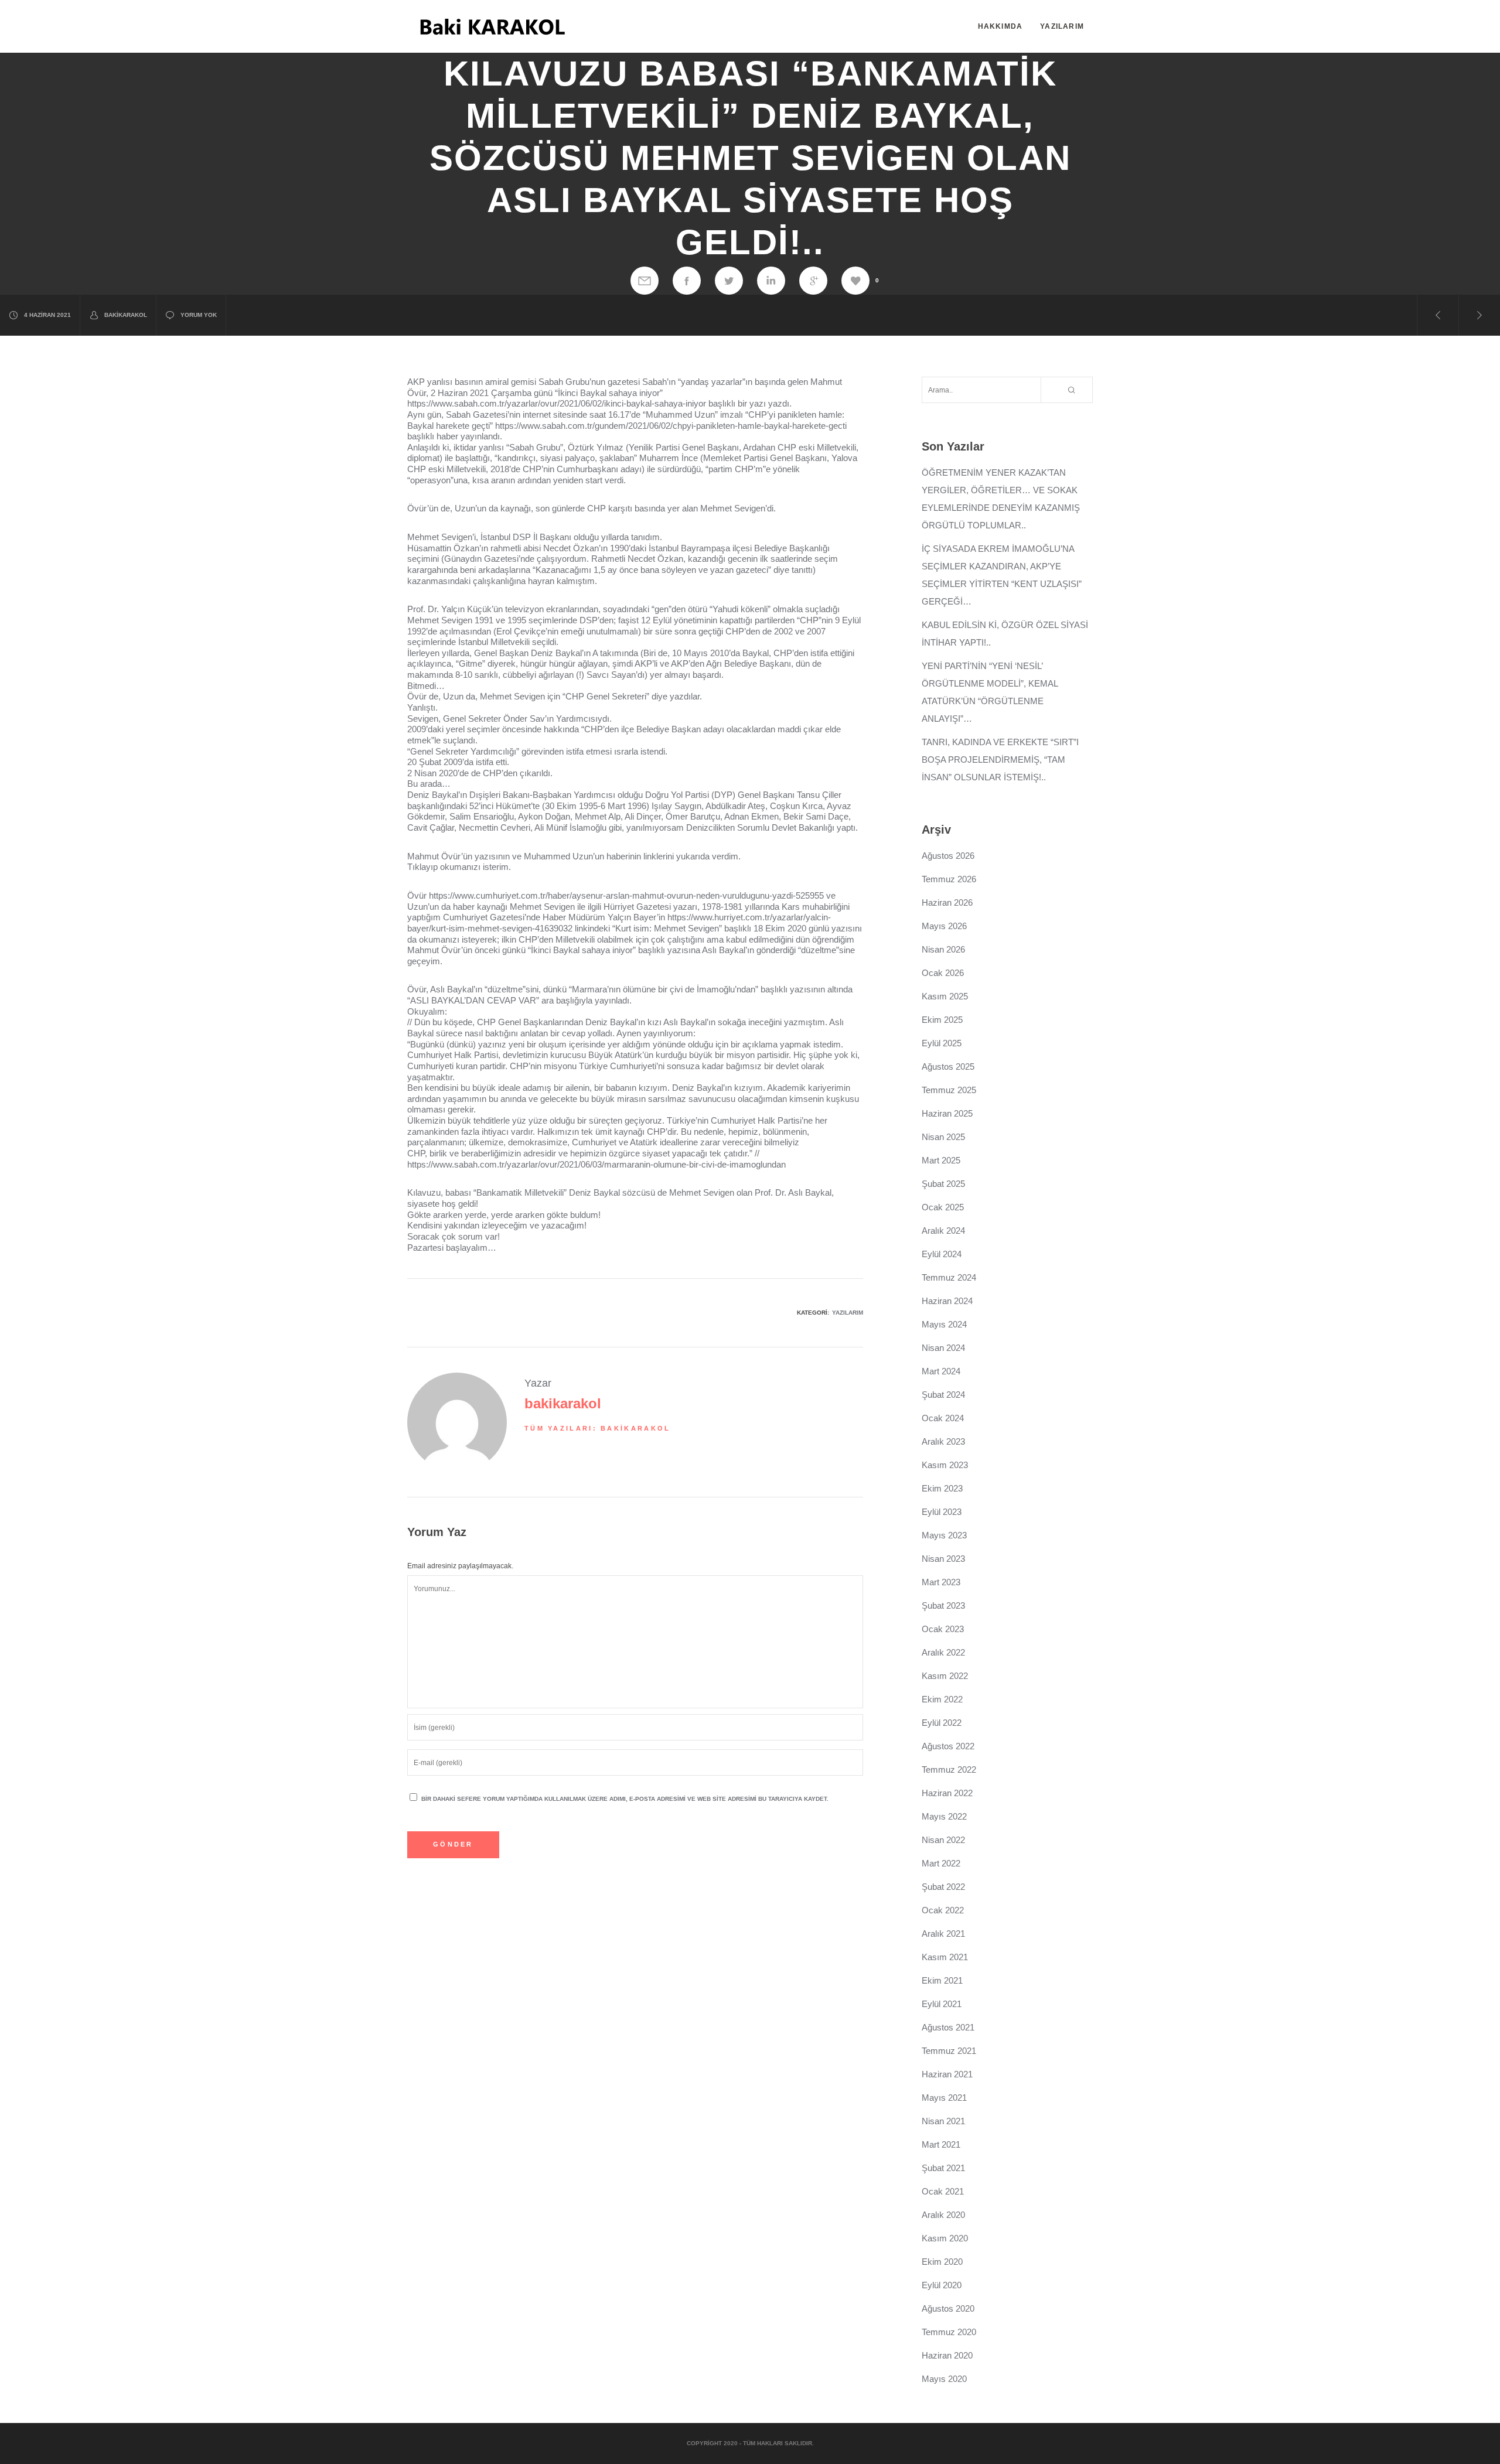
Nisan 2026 (943, 949)
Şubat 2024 (943, 1395)
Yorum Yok (199, 315)
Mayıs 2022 (944, 1816)
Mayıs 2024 (944, 1324)
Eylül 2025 (942, 1043)
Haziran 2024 (947, 1301)
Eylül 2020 (942, 2285)
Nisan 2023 (943, 1559)
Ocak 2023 (943, 1629)
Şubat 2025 (943, 1184)
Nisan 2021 (943, 2121)
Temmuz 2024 (949, 1277)
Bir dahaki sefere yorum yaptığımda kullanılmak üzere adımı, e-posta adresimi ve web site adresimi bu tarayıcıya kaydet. (625, 1799)
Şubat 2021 (943, 2168)
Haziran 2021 (947, 2074)
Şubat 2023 (943, 1605)
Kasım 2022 (945, 1676)
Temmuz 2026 (949, 879)
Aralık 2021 (943, 1934)
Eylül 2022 (942, 1723)
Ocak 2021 (943, 2191)
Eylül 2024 (942, 1254)
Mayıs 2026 (944, 926)
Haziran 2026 (947, 902)
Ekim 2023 (942, 1488)
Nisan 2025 (943, 1137)
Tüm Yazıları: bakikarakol (598, 1428)
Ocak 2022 (943, 1910)
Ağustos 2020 (948, 2308)
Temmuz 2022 (949, 1769)
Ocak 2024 (943, 1418)
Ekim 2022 (942, 1699)
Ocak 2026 (943, 973)
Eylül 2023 (942, 1512)
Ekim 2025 (942, 1020)
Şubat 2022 (943, 1887)
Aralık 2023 (943, 1441)
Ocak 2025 (943, 1207)
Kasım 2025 (945, 996)
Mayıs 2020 (944, 2379)
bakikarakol (126, 315)
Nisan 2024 (943, 1348)
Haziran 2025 (947, 1113)
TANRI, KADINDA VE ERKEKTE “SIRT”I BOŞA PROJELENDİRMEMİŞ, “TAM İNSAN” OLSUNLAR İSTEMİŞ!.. (1000, 760)
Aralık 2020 (943, 2215)
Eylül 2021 (942, 2004)
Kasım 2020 (945, 2238)
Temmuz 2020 (949, 2332)
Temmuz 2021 (949, 2051)
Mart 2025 (941, 1160)
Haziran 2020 (947, 2355)
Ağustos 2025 (948, 1067)
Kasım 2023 (945, 1465)
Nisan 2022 (943, 1840)
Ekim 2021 (942, 1980)
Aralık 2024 (943, 1231)
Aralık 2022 (943, 1652)
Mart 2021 (941, 2144)
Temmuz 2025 (949, 1090)
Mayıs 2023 (944, 1535)
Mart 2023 (941, 1582)
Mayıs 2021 (944, 2098)
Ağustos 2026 (948, 856)
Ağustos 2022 (948, 1746)
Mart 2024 (941, 1371)
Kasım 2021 (945, 1957)
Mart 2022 (941, 1863)
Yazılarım (848, 1313)
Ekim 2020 (942, 2262)
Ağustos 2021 (948, 2027)
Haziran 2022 (947, 1793)
